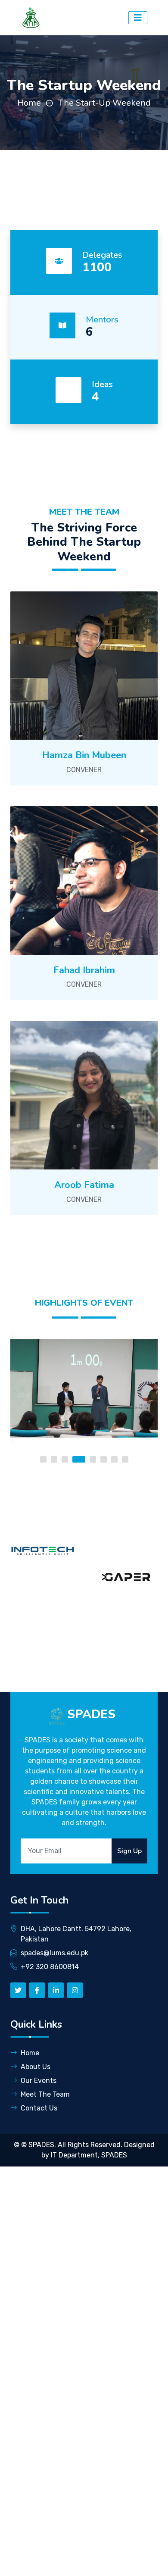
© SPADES (38, 2145)
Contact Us (39, 2108)
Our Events (39, 2080)
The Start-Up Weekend (104, 103)
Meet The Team (45, 2094)
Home (29, 103)
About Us (36, 2067)
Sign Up (129, 1851)
